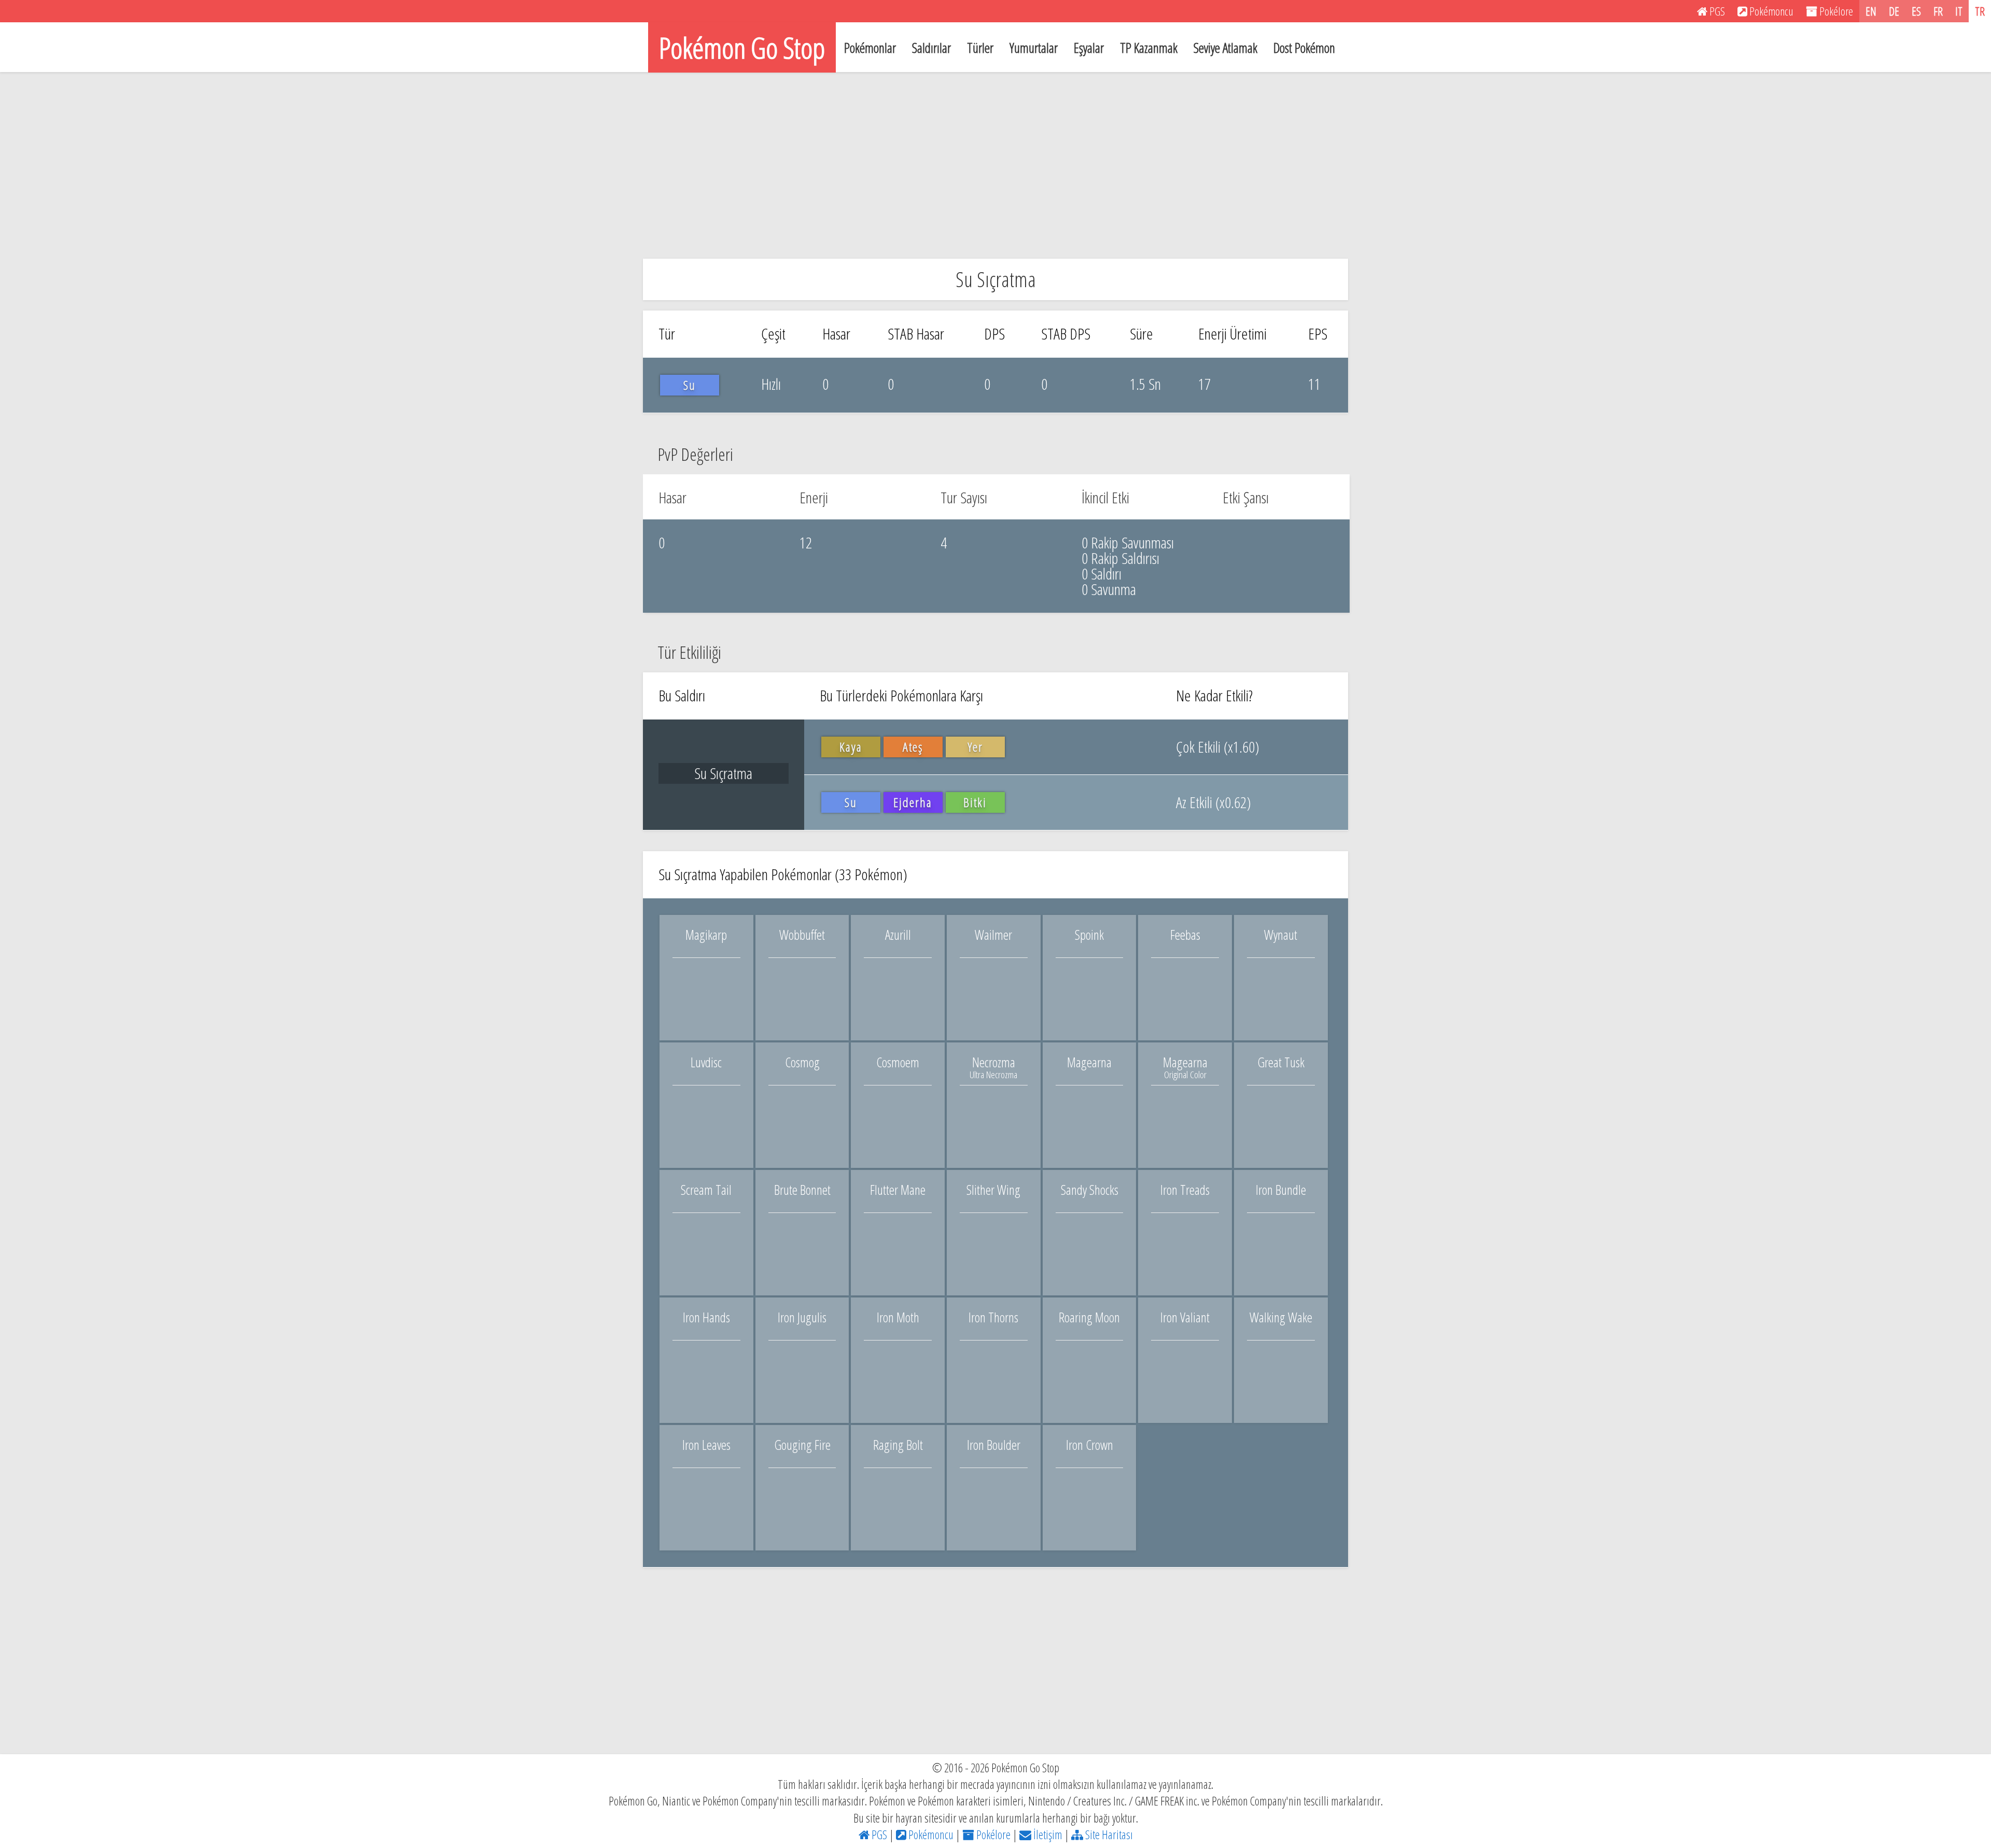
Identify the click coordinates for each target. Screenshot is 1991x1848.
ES (1916, 11)
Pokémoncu (930, 1835)
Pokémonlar (870, 48)
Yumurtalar (1034, 48)
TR (1980, 11)
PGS (878, 1835)
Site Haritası (1108, 1835)
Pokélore (992, 1835)
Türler (980, 48)
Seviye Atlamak (1225, 48)
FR (1938, 11)
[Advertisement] (995, 165)
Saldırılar (931, 48)
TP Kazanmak (1149, 48)
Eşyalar (1089, 48)
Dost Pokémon (1304, 48)
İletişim (1047, 1835)
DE (1894, 11)
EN (1871, 11)
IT (1959, 11)
